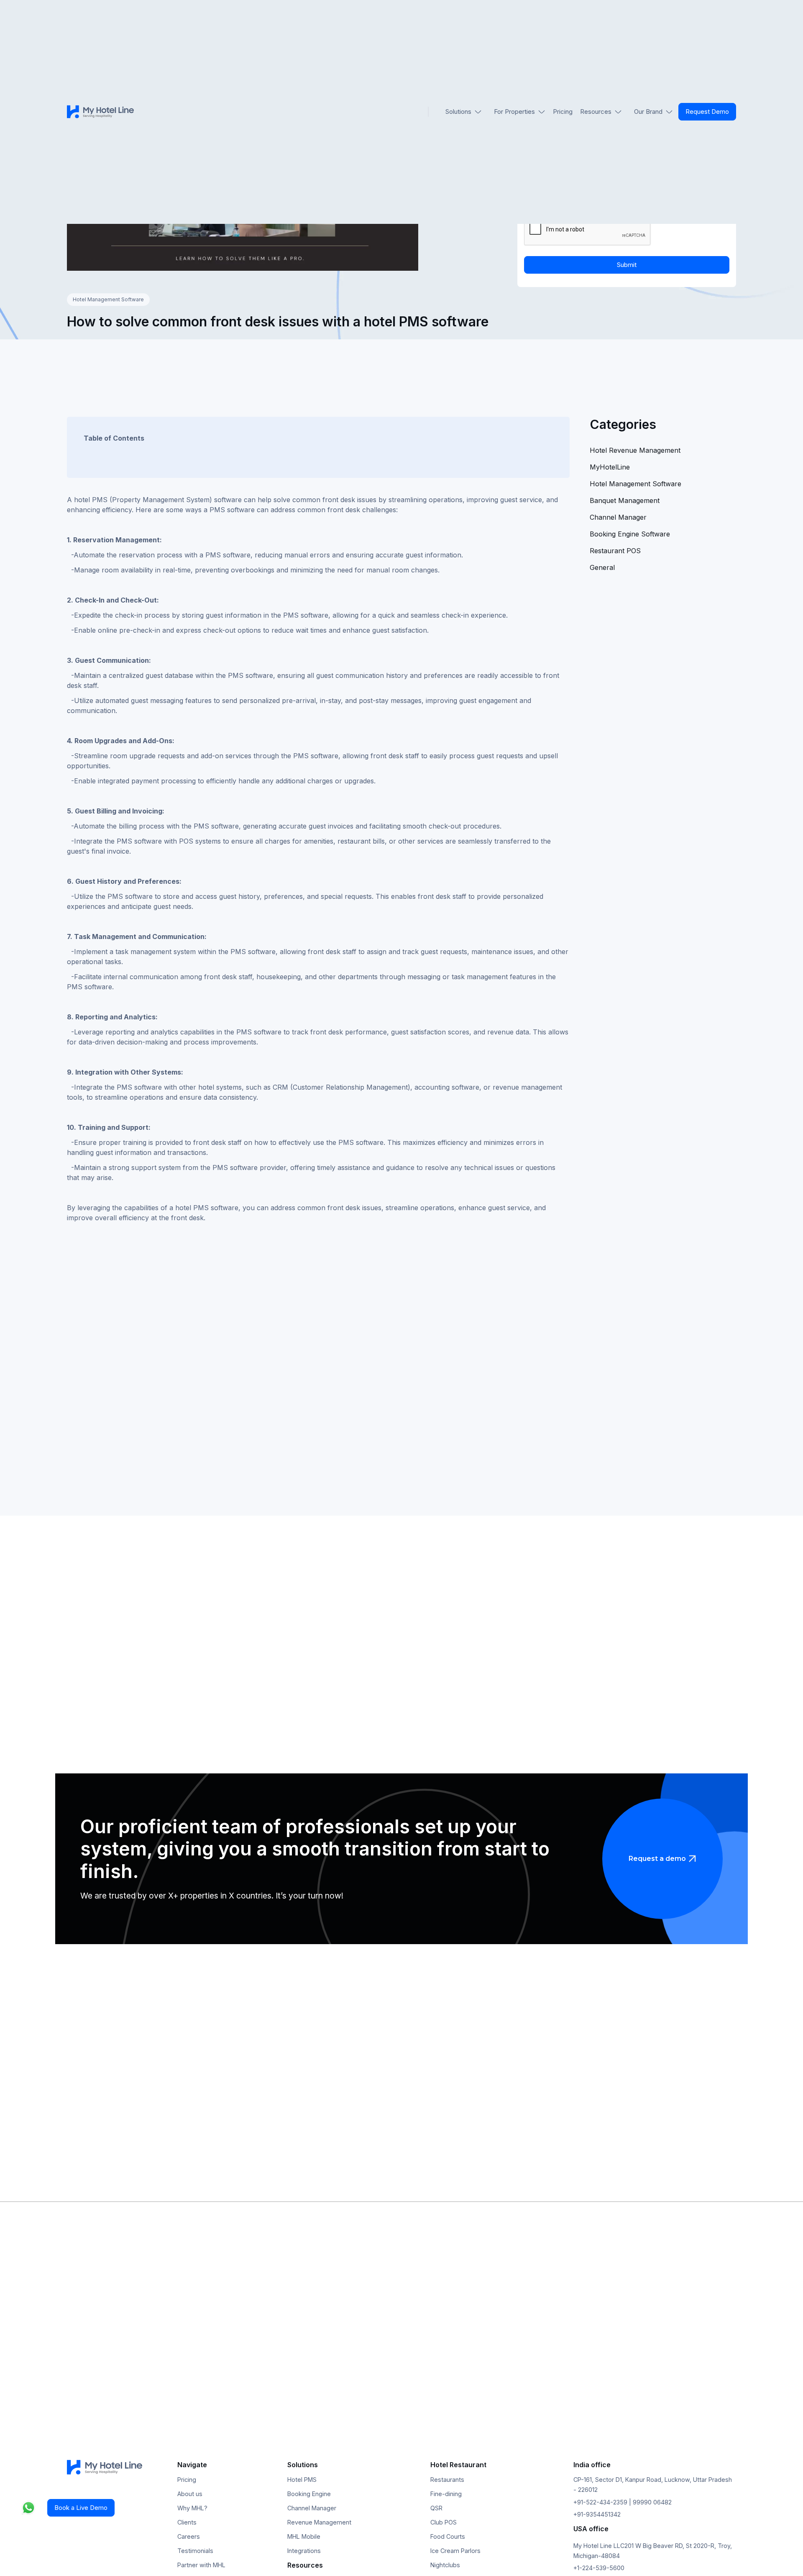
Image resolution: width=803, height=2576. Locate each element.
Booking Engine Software (630, 534)
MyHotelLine (610, 467)
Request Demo (707, 112)
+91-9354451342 (597, 2514)
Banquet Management (625, 500)
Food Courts (448, 2536)
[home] (100, 112)
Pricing (563, 112)
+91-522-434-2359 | (603, 2502)
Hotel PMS (302, 2480)
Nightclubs (445, 2565)
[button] (464, 112)
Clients (187, 2522)
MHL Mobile (304, 2536)
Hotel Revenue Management (635, 450)
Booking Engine (309, 2494)
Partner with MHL (201, 2565)
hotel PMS (193, 1208)
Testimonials (195, 2551)
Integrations (304, 2551)
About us (190, 2494)
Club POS (444, 2522)
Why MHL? (192, 2508)
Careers (189, 2536)
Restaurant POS (615, 551)
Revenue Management (319, 2522)
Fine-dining (446, 2494)
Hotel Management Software (108, 299)
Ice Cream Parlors (455, 2551)
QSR (436, 2508)
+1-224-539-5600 (599, 2568)
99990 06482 (652, 2502)
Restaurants (447, 2480)
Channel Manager (618, 517)
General (602, 567)
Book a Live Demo (81, 2508)
